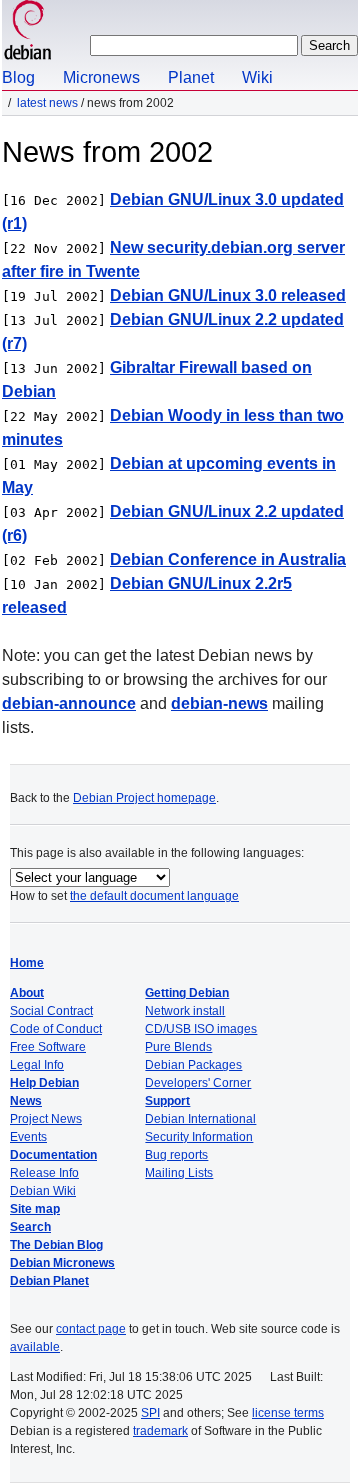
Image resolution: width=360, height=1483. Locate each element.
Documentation (53, 1155)
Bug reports (176, 1155)
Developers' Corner (198, 1083)
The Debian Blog (56, 1245)
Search (30, 1227)
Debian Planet (49, 1281)
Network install (185, 1011)
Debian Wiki (43, 1191)
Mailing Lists (179, 1173)
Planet (191, 77)
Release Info (44, 1173)
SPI (150, 1413)
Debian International (200, 1119)
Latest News (47, 103)
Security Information (199, 1137)
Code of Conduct (56, 1029)
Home (27, 963)
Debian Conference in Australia (228, 559)
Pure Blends (178, 1047)
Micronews (101, 77)
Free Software (48, 1047)
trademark (160, 1431)
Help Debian (44, 1083)
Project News (46, 1119)
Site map (35, 1209)
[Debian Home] (28, 32)
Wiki (257, 77)
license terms (288, 1413)
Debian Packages (193, 1065)
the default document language (154, 896)
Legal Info (37, 1065)
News (26, 1101)
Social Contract (51, 1011)
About (27, 993)
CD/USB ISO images (201, 1029)
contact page (91, 1329)
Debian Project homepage (144, 798)
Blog (18, 77)
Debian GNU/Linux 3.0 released (228, 295)
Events (28, 1137)
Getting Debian (187, 993)
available (35, 1347)
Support (167, 1101)
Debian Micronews (62, 1263)
